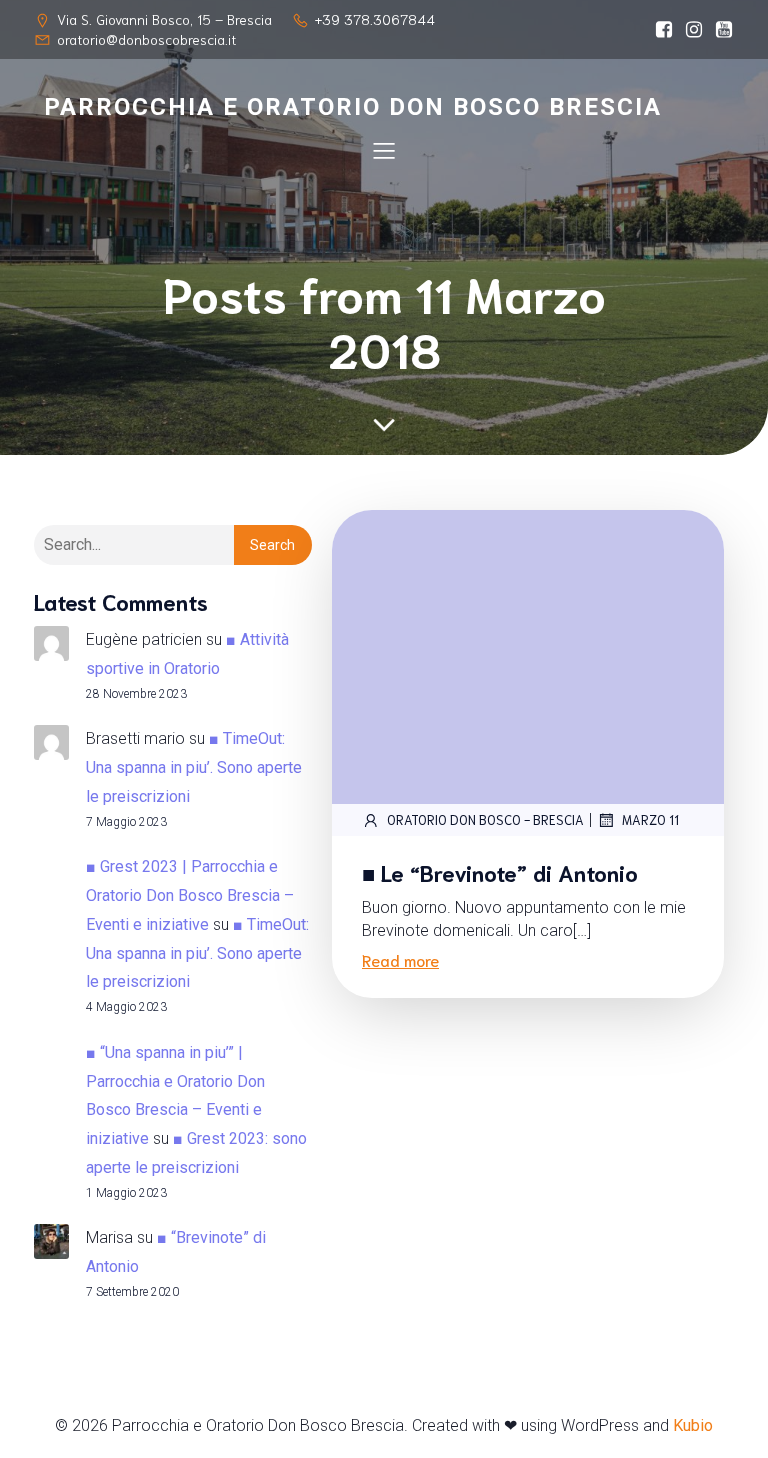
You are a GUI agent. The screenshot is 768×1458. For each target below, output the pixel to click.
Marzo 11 (650, 819)
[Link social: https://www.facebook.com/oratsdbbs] (659, 30)
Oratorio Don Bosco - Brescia (485, 819)
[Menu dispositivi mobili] (384, 150)
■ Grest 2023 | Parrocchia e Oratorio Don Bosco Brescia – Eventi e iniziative (190, 895)
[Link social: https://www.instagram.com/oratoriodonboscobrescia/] (689, 30)
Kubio (693, 1425)
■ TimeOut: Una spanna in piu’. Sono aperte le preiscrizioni (194, 767)
